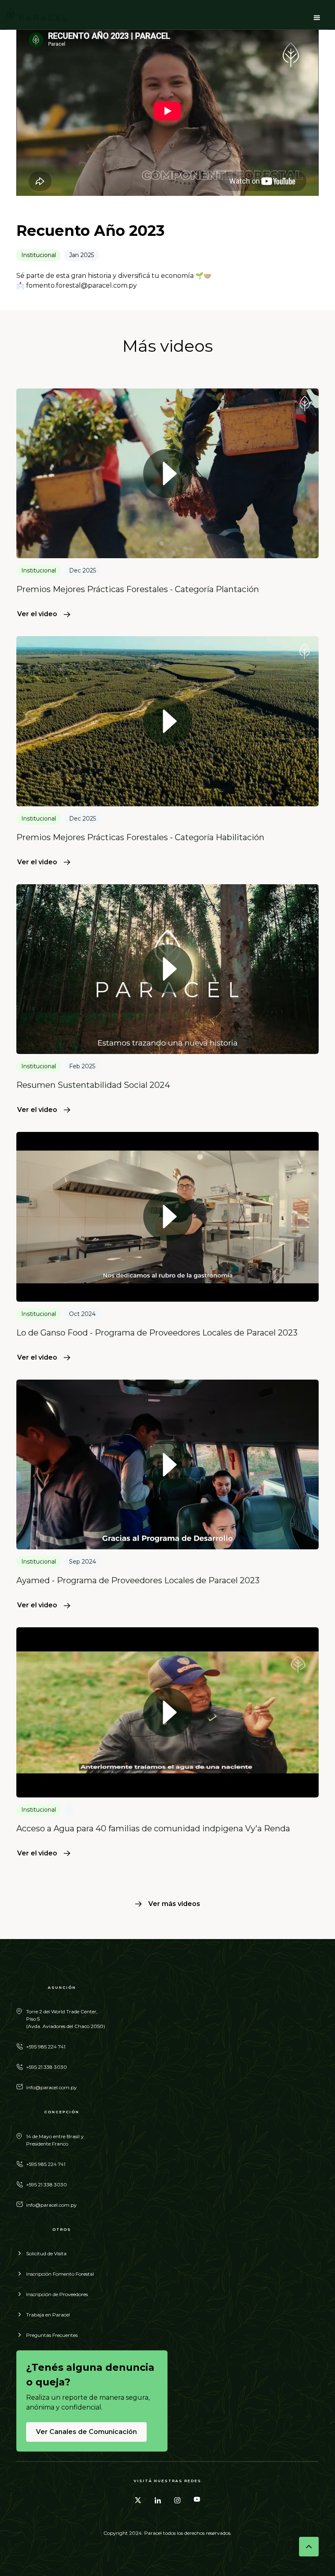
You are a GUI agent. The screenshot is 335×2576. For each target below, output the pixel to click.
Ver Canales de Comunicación (86, 2432)
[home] (36, 18)
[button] (317, 18)
